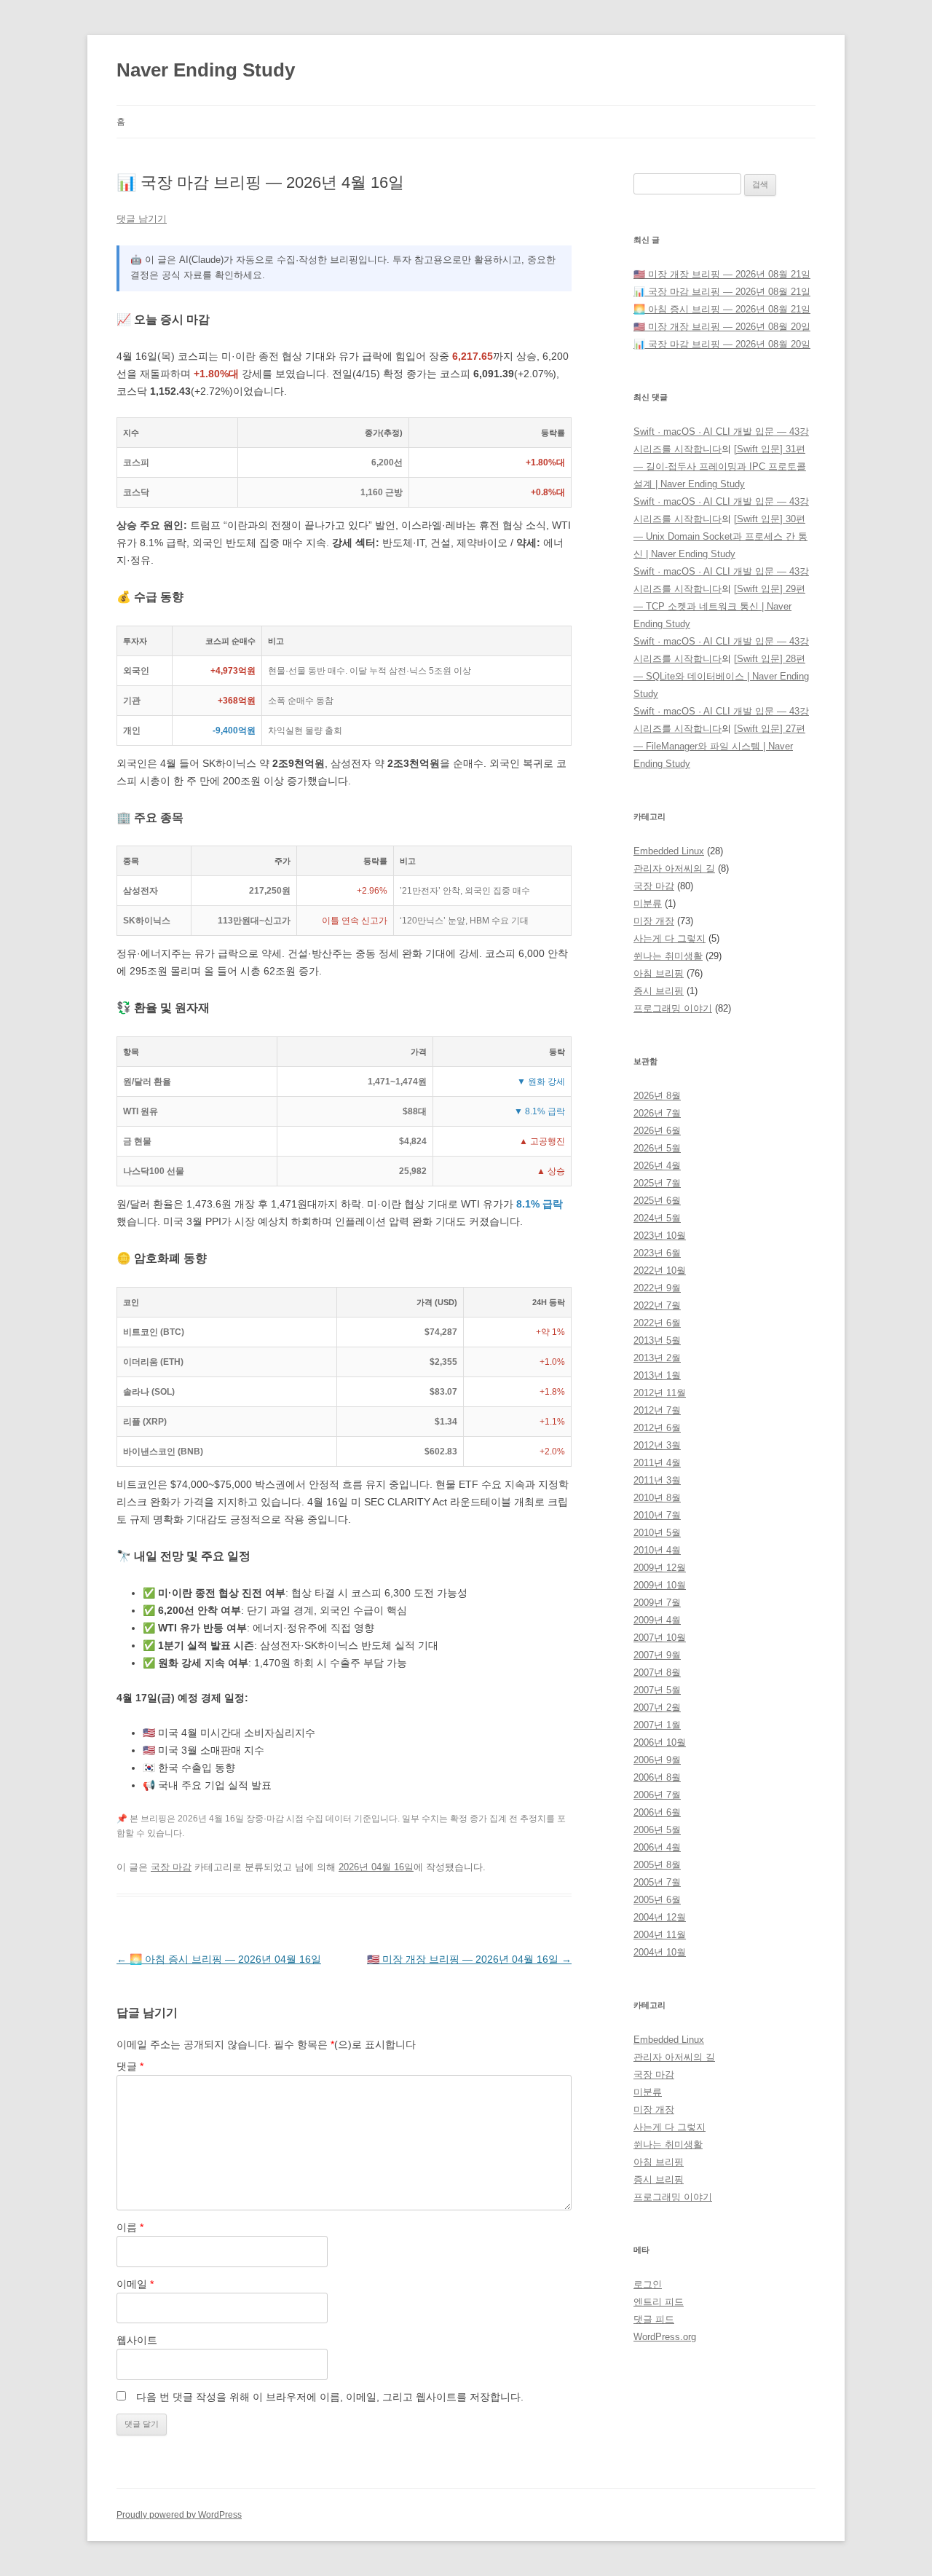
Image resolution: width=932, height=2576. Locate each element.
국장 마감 (171, 1867)
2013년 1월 (657, 1375)
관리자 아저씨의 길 (674, 868)
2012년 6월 (657, 1428)
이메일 (135, 2284)
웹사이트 (137, 2340)
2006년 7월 (657, 1795)
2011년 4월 (657, 1463)
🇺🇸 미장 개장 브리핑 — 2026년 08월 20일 (722, 327)
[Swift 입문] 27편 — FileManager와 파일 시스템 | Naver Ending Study (719, 746)
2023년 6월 (657, 1253)
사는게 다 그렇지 (670, 938)
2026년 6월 (657, 1131)
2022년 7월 (657, 1305)
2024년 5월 (657, 1218)
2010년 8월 (657, 1498)
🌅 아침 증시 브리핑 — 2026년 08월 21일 (722, 309)
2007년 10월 (660, 1638)
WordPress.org (665, 2337)
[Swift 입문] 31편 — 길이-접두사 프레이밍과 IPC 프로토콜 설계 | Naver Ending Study (720, 466)
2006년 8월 (657, 1777)
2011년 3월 (657, 1480)
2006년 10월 (660, 1742)
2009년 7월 (657, 1603)
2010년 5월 (657, 1533)
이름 (130, 2227)
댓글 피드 (654, 2319)
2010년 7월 (657, 1515)
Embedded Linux (669, 851)
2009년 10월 (660, 1585)
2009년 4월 (657, 1620)
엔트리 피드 (659, 2302)
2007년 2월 (657, 1708)
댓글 (130, 2066)
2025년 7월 (657, 1183)
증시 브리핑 (659, 991)
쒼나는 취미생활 (668, 956)
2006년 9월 (657, 1760)
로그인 (648, 2284)
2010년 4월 (657, 1550)
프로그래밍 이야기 (673, 1008)
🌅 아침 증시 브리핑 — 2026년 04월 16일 (219, 1959)
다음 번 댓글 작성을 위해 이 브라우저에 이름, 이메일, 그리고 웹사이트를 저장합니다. (330, 2397)
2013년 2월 (657, 1358)
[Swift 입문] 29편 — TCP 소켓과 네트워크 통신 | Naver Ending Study (719, 606)
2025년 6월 (657, 1201)
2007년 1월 (657, 1725)
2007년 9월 (657, 1655)
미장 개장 (654, 921)
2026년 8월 (657, 1096)
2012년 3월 (657, 1445)
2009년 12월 (660, 1568)
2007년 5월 (657, 1690)
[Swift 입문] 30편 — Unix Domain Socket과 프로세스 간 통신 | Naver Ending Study (720, 536)
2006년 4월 (657, 1847)
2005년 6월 (657, 1900)
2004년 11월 (660, 1935)
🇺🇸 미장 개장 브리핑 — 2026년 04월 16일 (469, 1959)
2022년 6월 (657, 1323)
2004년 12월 (660, 1917)
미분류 (648, 903)
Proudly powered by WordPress (179, 2515)
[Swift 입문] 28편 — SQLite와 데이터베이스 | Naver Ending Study (721, 676)
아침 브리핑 (659, 973)
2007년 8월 (657, 1673)
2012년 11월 (660, 1393)
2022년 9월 (657, 1288)
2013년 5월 (657, 1340)
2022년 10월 (660, 1271)
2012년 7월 (657, 1410)
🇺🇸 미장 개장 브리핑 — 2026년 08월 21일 (722, 274)
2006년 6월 (657, 1812)
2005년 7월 (657, 1882)
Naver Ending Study (206, 70)
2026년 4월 (657, 1166)
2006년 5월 (657, 1830)
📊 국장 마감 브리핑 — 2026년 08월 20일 (722, 344)
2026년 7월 (657, 1113)
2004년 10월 (660, 1952)
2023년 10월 (660, 1236)
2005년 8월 (657, 1865)
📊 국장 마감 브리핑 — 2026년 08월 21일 (722, 292)
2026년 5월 (657, 1148)
